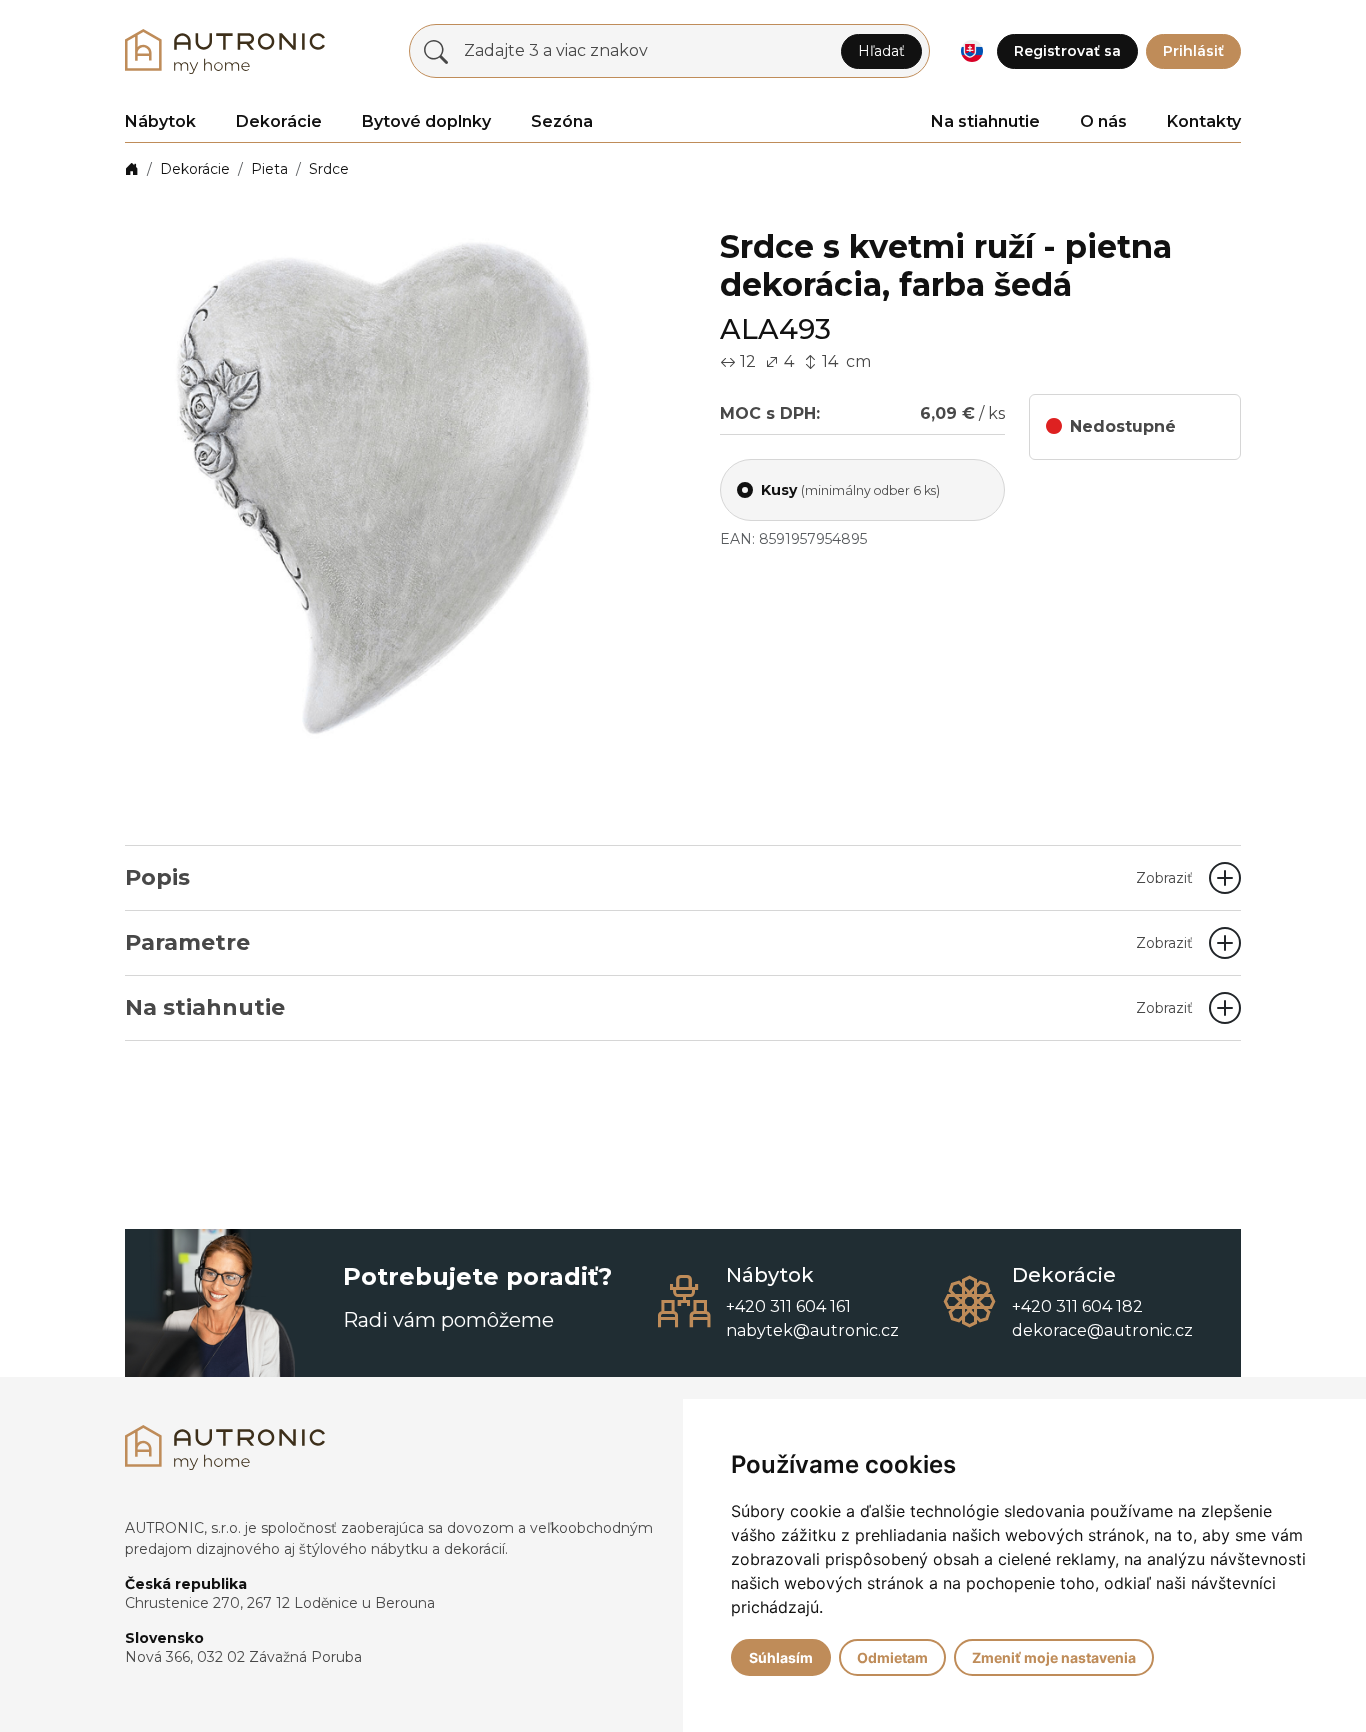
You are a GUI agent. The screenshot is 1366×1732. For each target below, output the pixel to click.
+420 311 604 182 (1077, 1306)
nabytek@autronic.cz (812, 1330)
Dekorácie (195, 169)
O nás (1103, 121)
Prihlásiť (1193, 51)
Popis (659, 877)
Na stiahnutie (985, 121)
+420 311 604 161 (788, 1306)
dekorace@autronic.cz (1102, 1330)
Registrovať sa (1067, 51)
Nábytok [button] (160, 121)
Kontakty (1204, 121)
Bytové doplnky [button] (426, 121)
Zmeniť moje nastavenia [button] (1054, 1657)
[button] (971, 51)
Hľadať (881, 51)
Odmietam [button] (892, 1657)
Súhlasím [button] (781, 1657)
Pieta (269, 169)
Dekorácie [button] (279, 121)
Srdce (329, 169)
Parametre (659, 942)
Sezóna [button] (562, 121)
